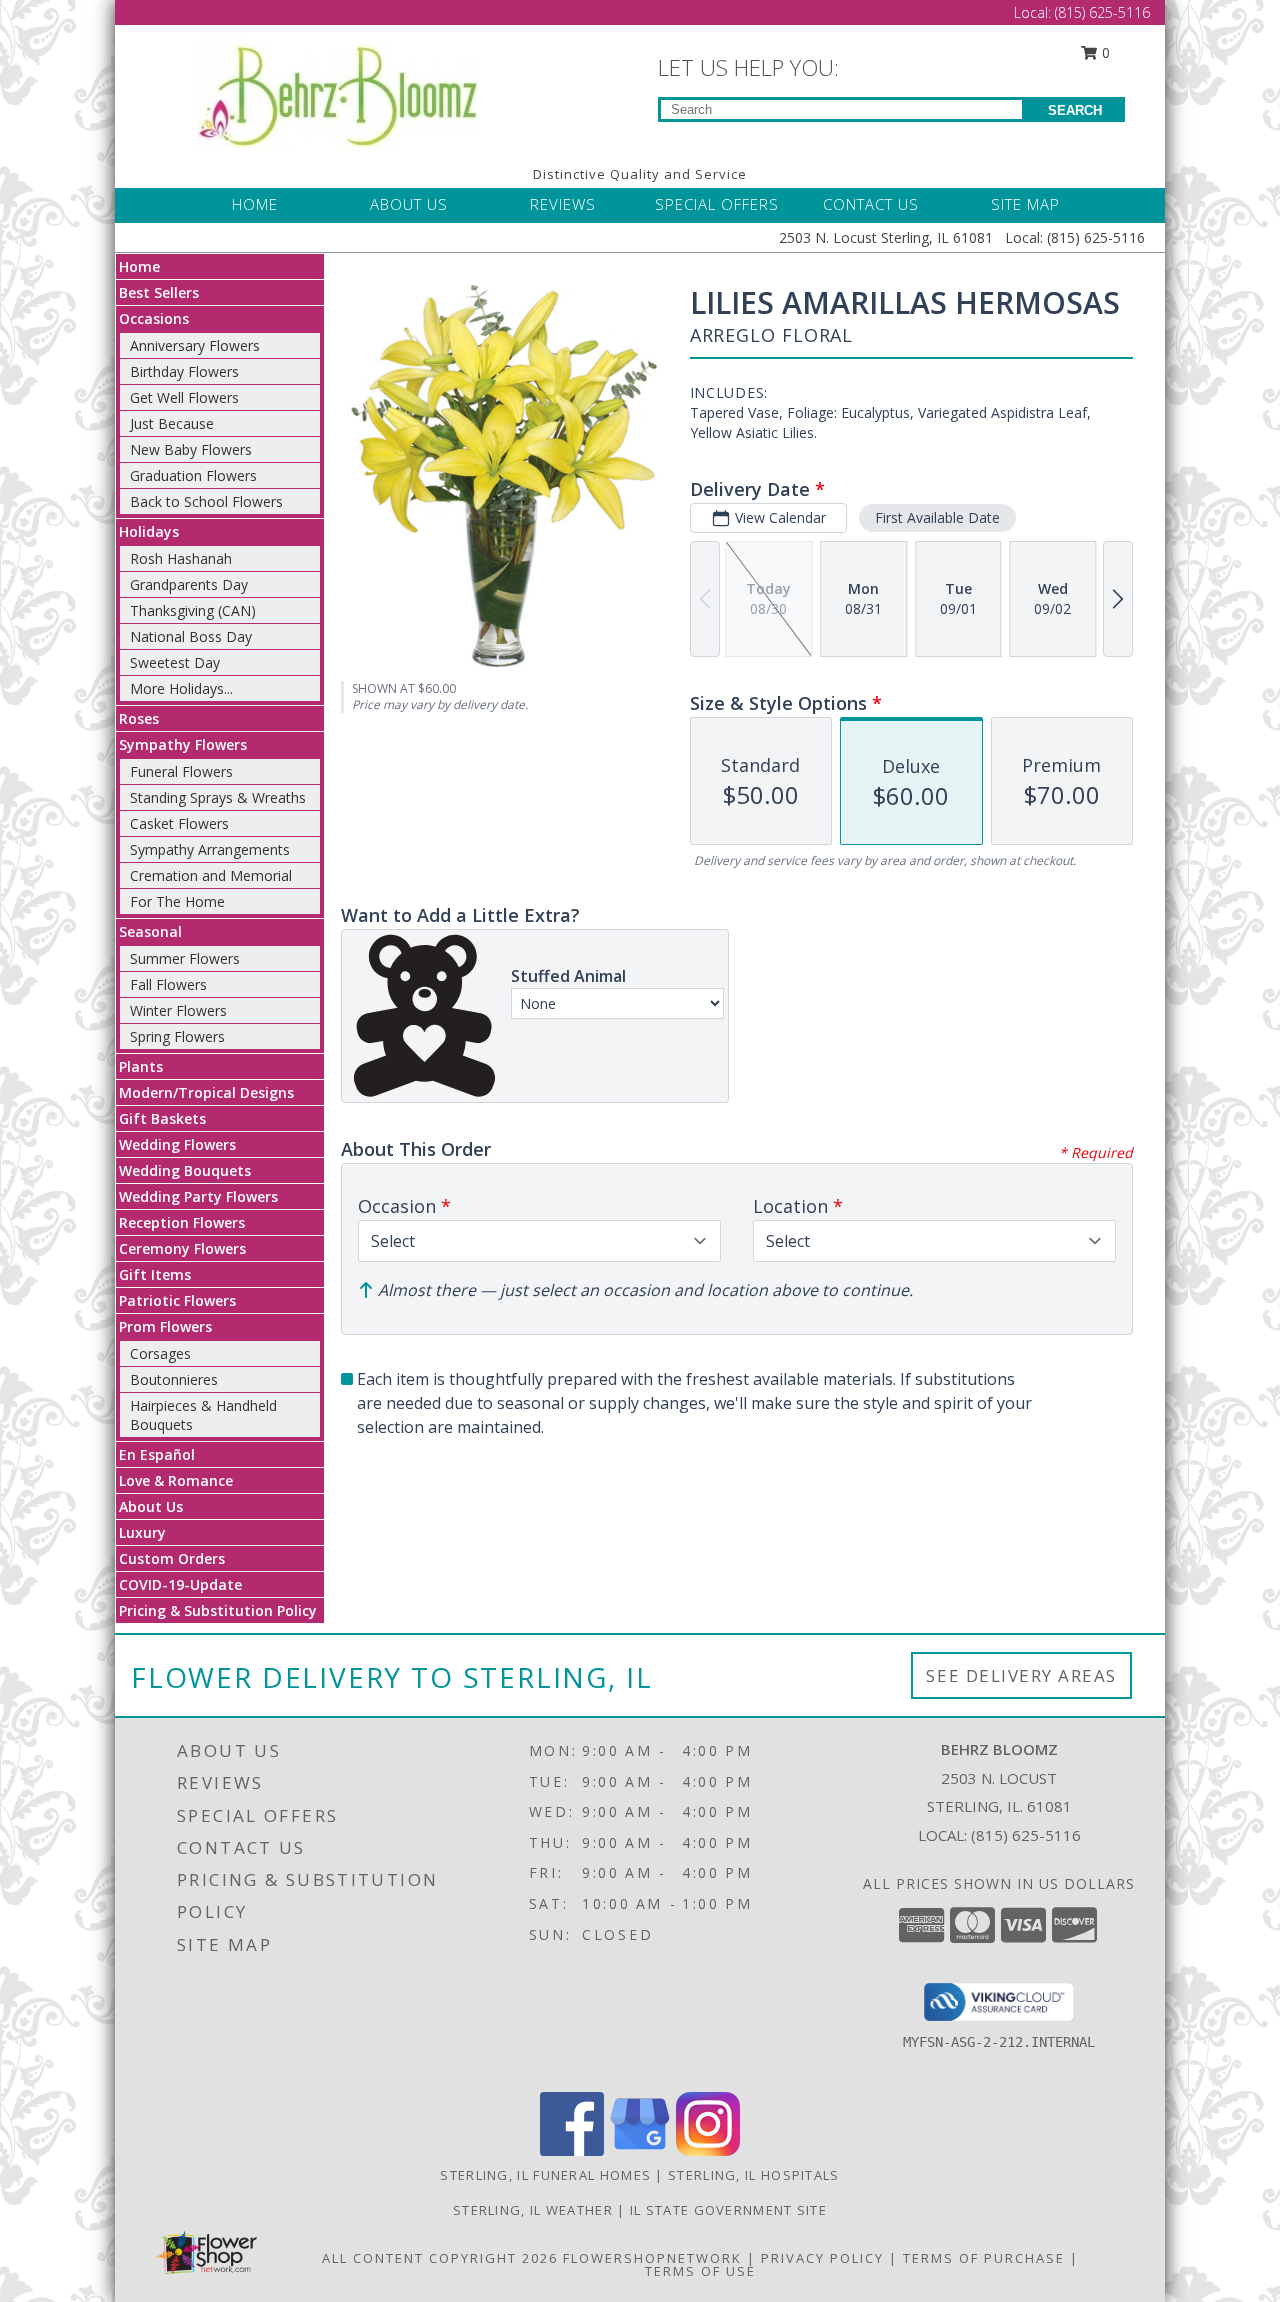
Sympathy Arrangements (210, 849)
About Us (151, 1506)
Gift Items (155, 1274)
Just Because (172, 423)
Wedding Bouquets (185, 1170)
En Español (157, 1454)
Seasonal (150, 931)
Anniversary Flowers (195, 345)
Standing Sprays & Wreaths (218, 797)
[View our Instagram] (708, 2150)
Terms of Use (700, 2271)
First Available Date (937, 517)
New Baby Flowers (191, 449)
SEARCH (1075, 110)
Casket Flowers (179, 823)
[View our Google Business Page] (640, 2150)
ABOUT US (409, 204)
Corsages (160, 1353)
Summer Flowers (185, 958)
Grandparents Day (189, 584)
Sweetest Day (175, 662)
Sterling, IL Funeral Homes (545, 2175)
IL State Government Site (728, 2210)
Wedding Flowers (177, 1144)
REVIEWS (563, 204)
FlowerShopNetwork (652, 2258)
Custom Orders (172, 1558)
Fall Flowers (168, 984)
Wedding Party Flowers (198, 1196)
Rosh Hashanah (181, 558)
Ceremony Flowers (182, 1248)
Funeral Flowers (181, 771)
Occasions (154, 318)
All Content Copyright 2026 (440, 2258)
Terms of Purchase (984, 2258)
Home (139, 266)
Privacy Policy (822, 2258)
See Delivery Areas (1021, 1675)
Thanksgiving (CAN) (193, 610)
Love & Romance (176, 1480)
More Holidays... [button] (181, 688)
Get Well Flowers (184, 397)
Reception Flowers (182, 1222)
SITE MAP (1025, 204)
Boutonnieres (174, 1379)
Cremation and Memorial (211, 875)
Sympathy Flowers (183, 744)
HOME (255, 204)
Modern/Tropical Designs (206, 1092)
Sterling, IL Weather (533, 2210)
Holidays (149, 531)
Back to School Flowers (206, 501)
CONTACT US (871, 204)
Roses (139, 718)
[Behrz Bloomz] (337, 90)
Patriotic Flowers (177, 1300)
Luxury (142, 1532)
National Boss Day (191, 636)
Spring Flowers (177, 1036)
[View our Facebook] (572, 2150)
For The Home (177, 901)
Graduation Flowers (193, 475)
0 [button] (1104, 52)
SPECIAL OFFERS (717, 204)
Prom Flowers (165, 1326)
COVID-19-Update (180, 1584)
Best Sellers (159, 292)
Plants (141, 1066)
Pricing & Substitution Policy (218, 1610)
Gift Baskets (162, 1118)
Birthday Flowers (184, 371)
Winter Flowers (178, 1010)
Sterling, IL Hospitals (754, 2175)
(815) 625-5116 (1102, 12)
